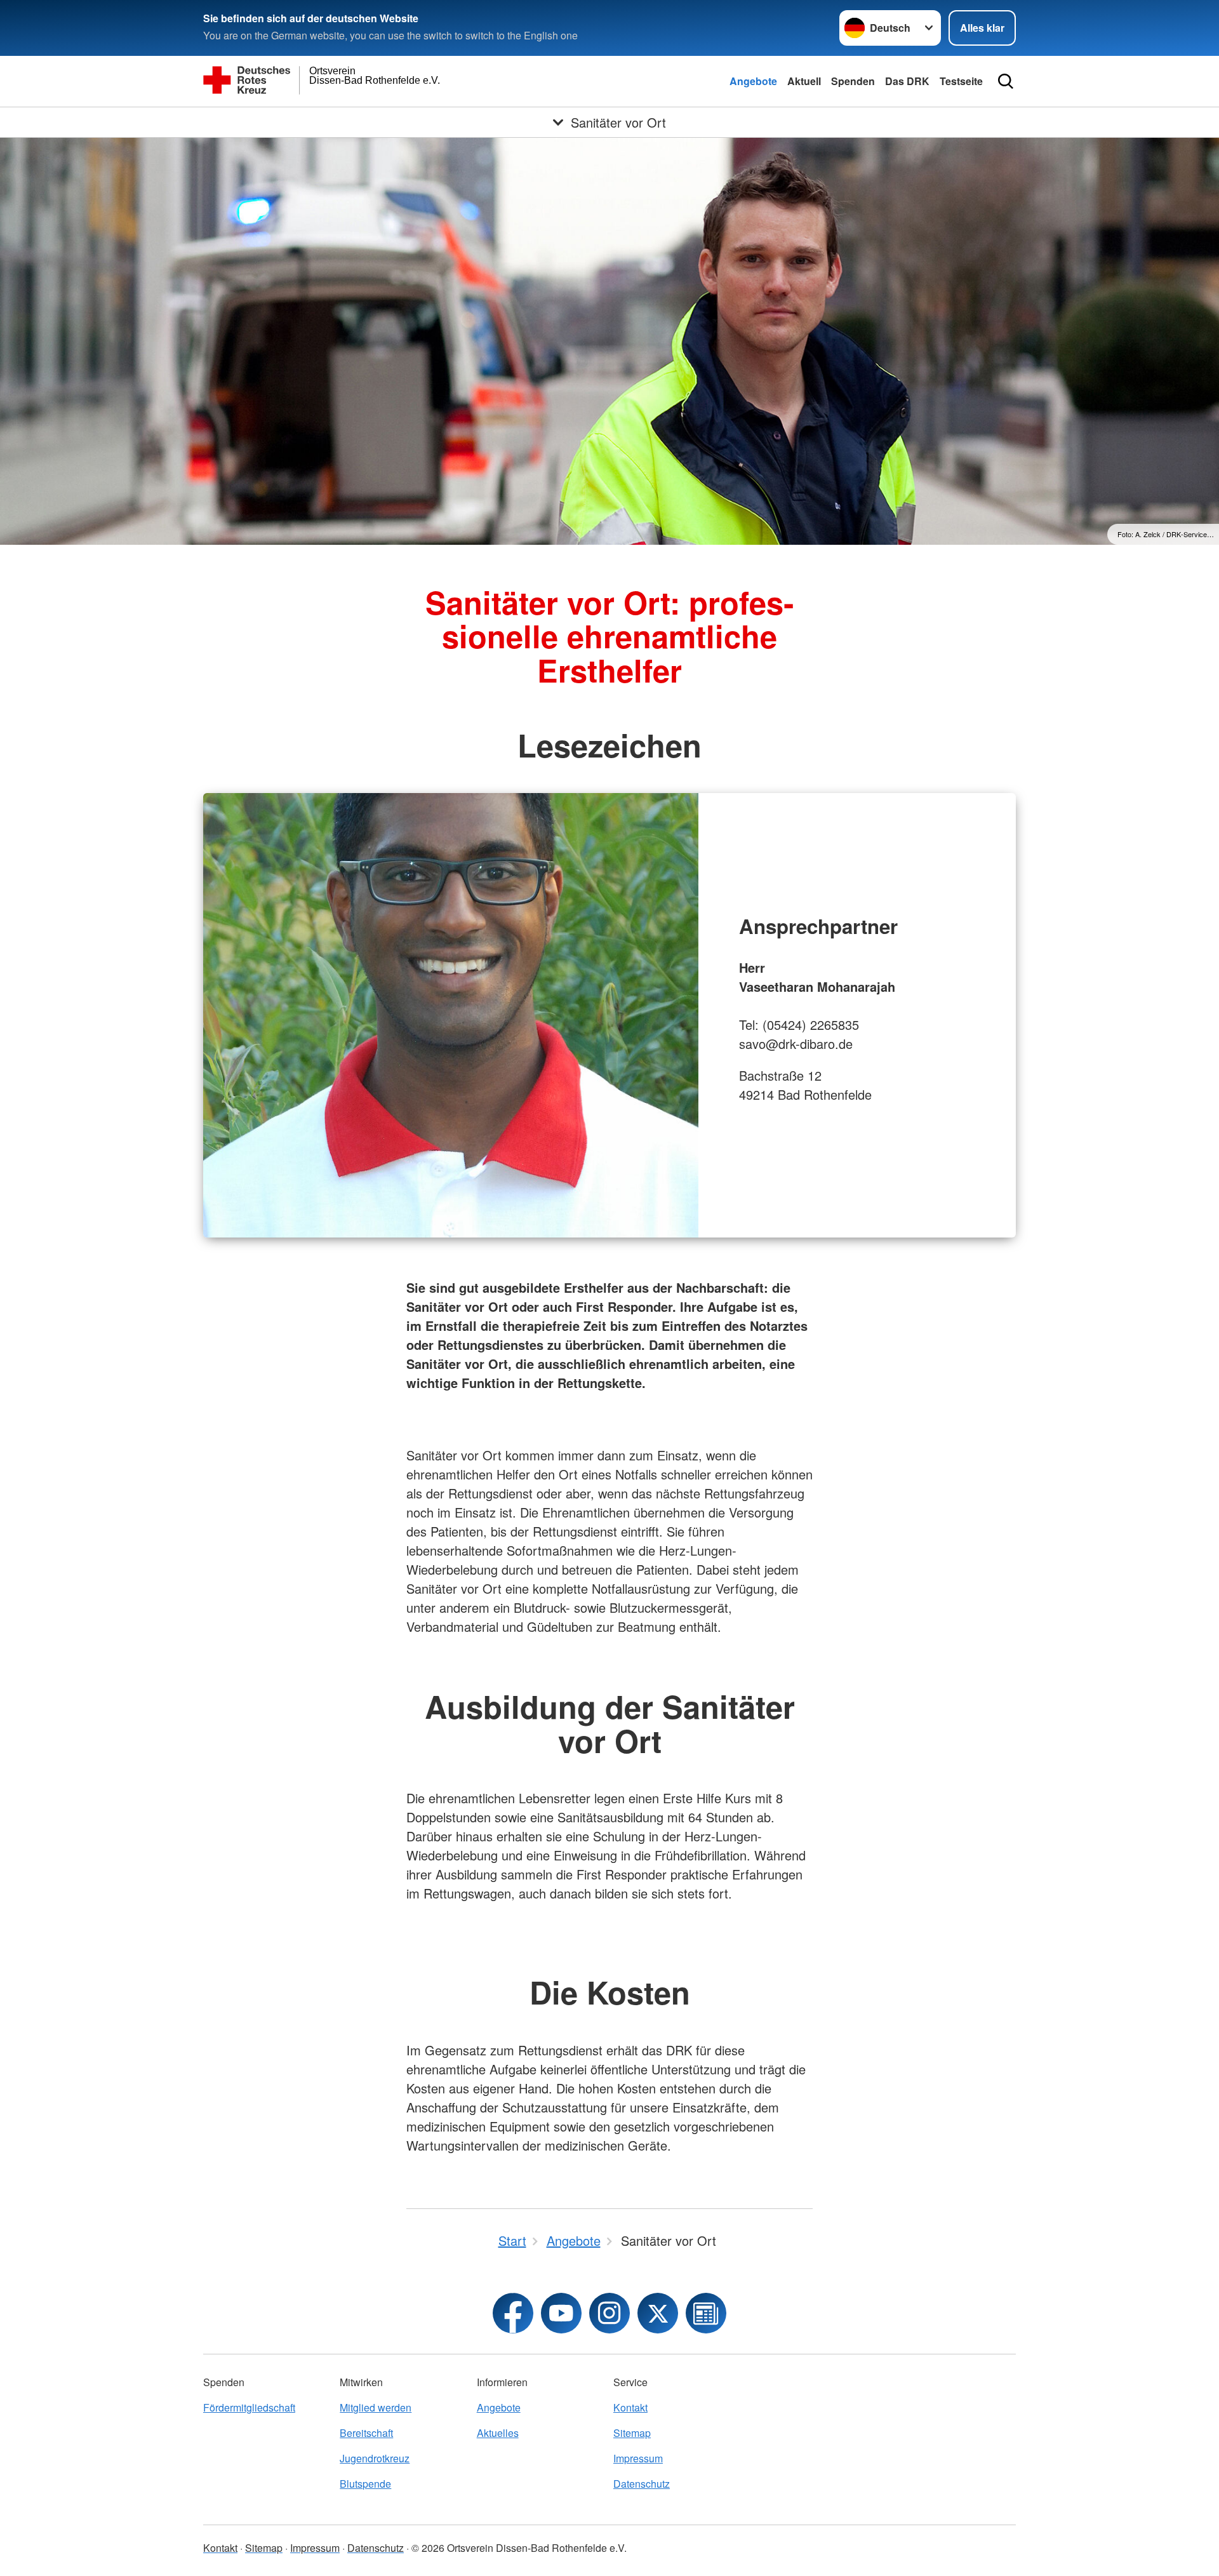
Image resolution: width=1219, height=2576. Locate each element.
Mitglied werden (376, 2407)
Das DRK (907, 81)
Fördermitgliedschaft (249, 2407)
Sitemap (632, 2433)
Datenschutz (642, 2484)
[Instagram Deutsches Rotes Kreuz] (609, 2313)
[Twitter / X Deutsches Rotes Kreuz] (658, 2313)
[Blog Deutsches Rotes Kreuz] (706, 2313)
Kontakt (630, 2407)
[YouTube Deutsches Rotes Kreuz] (561, 2313)
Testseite (961, 81)
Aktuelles (498, 2433)
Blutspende (365, 2484)
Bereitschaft (366, 2433)
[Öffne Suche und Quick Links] (1006, 81)
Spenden (853, 81)
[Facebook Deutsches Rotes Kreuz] (513, 2313)
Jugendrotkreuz (375, 2458)
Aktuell (804, 81)
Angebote (753, 81)
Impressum (638, 2458)
